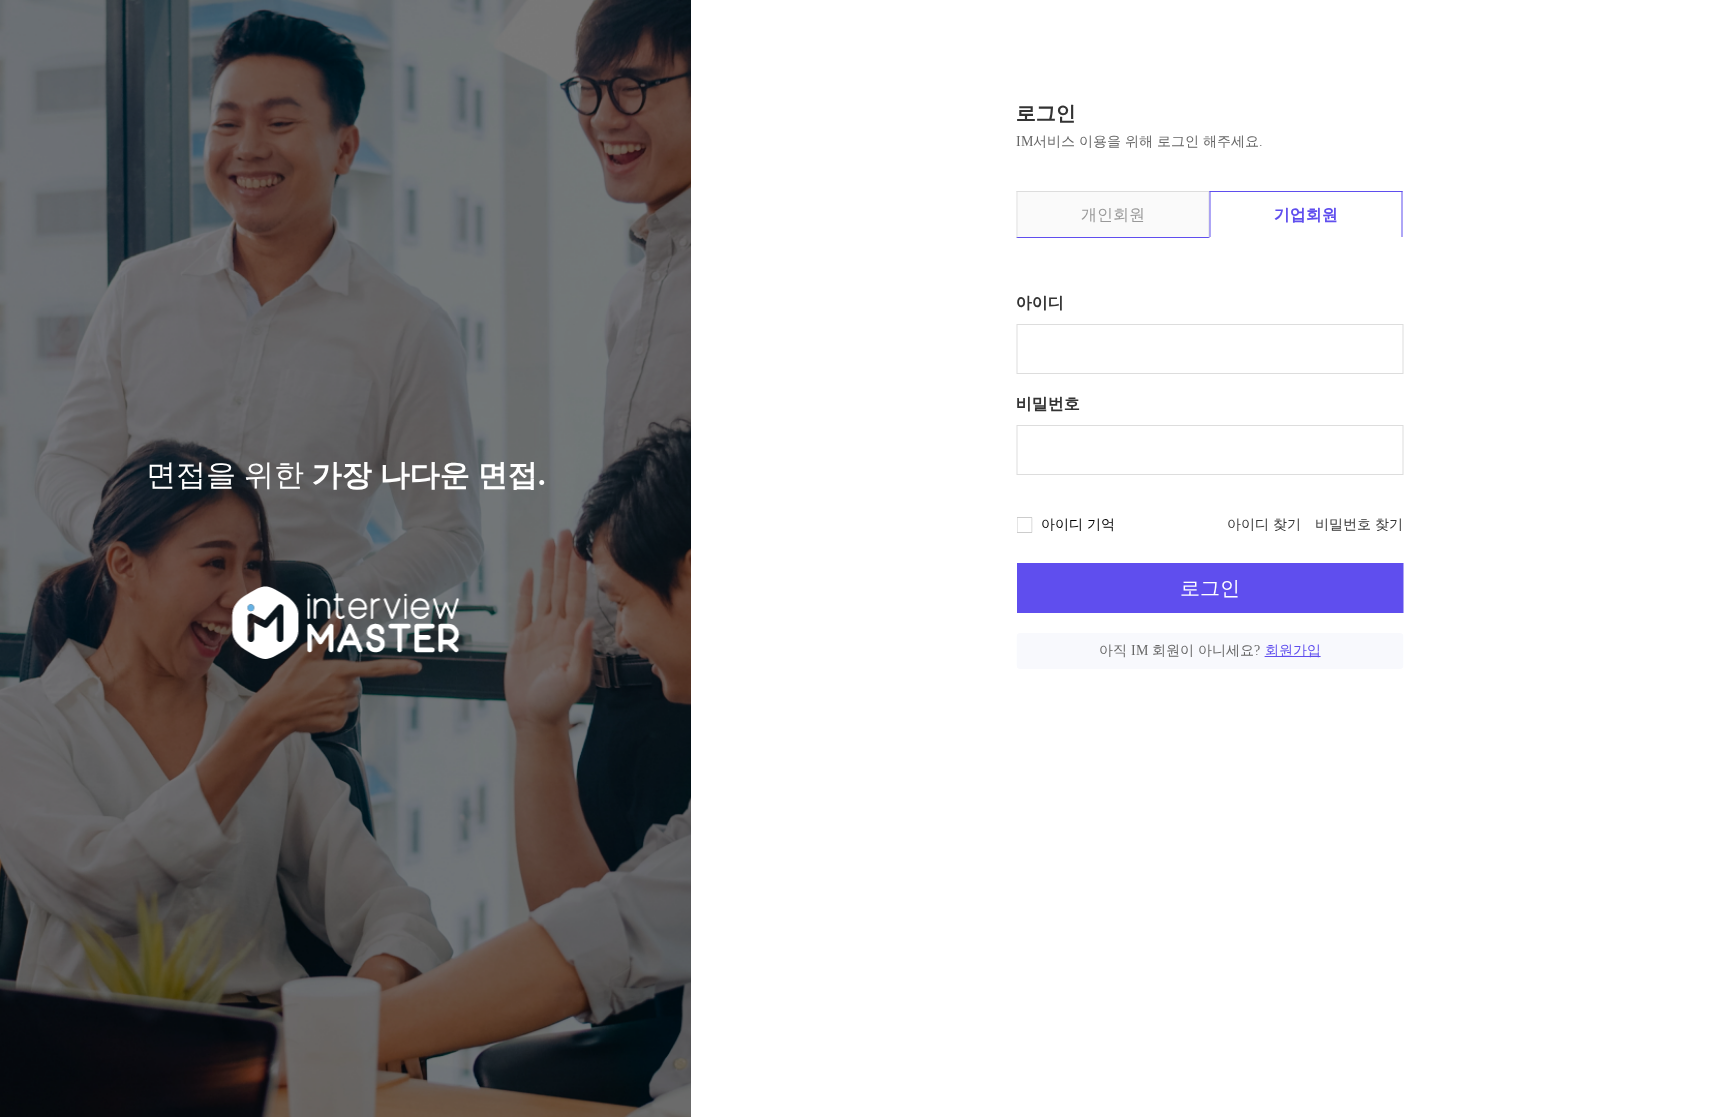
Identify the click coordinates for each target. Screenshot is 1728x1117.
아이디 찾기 (1264, 524)
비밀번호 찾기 (1359, 524)
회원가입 (1293, 650)
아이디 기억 (1078, 524)
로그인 (1210, 588)
